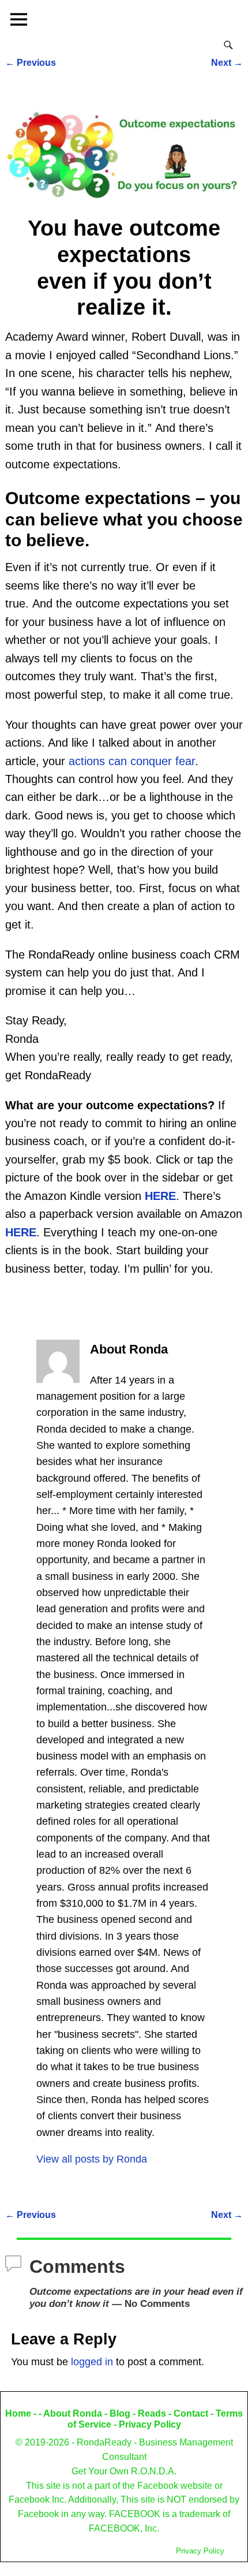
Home (18, 2413)
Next (227, 62)
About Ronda (73, 2413)
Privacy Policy (150, 2424)
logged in (92, 2362)
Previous (31, 62)
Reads (152, 2413)
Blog (120, 2413)
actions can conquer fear (132, 761)
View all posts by (92, 2159)
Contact (191, 2413)
